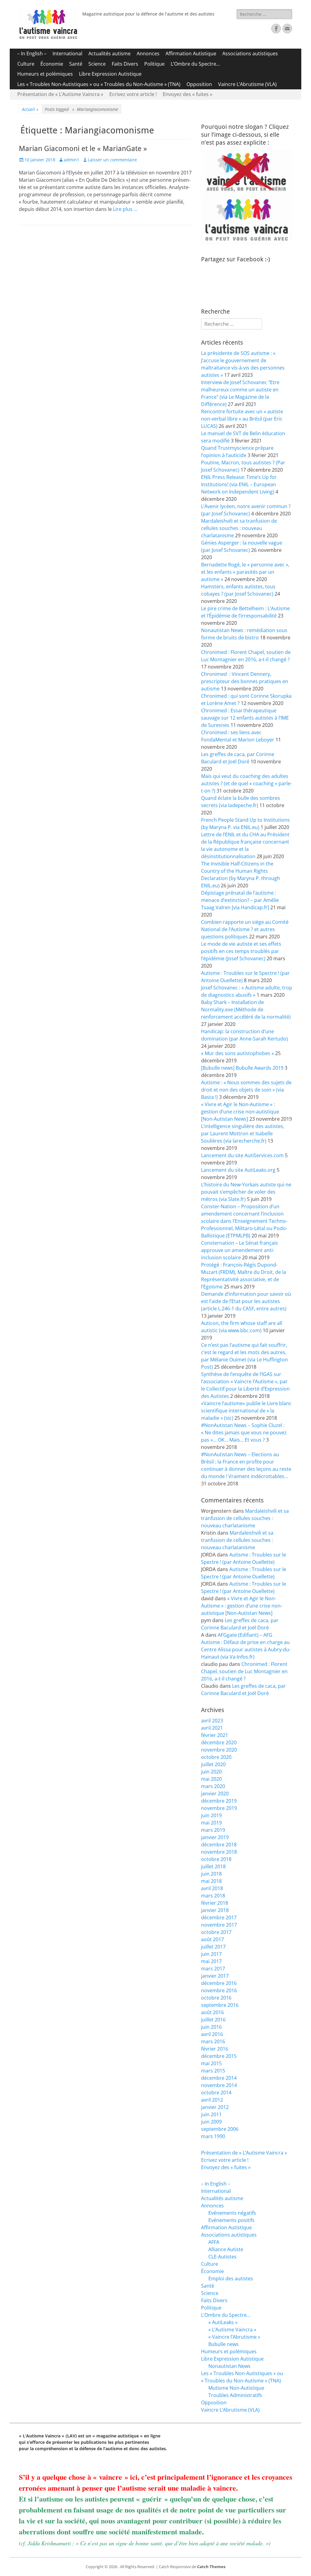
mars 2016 (213, 2041)
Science (97, 64)
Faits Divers (125, 64)
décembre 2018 (219, 1845)
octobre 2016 (216, 1998)
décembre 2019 (219, 1801)
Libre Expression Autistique (110, 74)
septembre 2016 (220, 2005)
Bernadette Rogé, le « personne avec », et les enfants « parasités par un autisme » (245, 572)
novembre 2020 (219, 1750)
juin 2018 (211, 1874)
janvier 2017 (215, 1976)
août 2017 (212, 1939)
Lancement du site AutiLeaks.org (238, 1170)
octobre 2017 (216, 1932)
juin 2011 (211, 2114)
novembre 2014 (219, 2085)
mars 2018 (213, 1896)
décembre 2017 (219, 1917)
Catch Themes (211, 2567)
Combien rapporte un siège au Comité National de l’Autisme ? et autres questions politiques (245, 929)
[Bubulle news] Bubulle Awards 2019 (242, 1068)
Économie (52, 64)
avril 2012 (212, 2100)
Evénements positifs (231, 2220)
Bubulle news (224, 2344)
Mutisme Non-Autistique (236, 2388)
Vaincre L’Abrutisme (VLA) (247, 84)
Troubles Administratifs (235, 2395)
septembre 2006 (220, 2129)
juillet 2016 (213, 2020)
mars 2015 (213, 2071)
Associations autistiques (250, 53)
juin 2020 (211, 1772)
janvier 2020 (215, 1794)
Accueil (30, 109)
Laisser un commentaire (112, 160)
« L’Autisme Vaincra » (232, 2330)
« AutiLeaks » (223, 2322)
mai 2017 (211, 1961)
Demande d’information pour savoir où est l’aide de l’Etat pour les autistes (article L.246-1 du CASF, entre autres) (246, 1301)
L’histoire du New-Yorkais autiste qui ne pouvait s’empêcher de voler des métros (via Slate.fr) (246, 1192)
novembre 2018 (219, 1852)
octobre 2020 (216, 1757)
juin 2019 (211, 1815)
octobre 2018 (216, 1859)
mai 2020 (211, 1779)
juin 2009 (211, 2122)
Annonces (148, 53)
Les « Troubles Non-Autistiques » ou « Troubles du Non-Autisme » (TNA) (99, 84)
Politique (154, 64)
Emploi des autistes (231, 2279)
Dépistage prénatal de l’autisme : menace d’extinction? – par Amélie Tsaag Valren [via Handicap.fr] (240, 900)
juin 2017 (211, 1954)
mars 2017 (213, 1969)
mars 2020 (213, 1786)
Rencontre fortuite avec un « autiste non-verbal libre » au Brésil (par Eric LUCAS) (242, 419)
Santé (76, 64)
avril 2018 (212, 1888)
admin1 (72, 160)
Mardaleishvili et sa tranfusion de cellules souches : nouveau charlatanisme (239, 528)
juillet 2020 (213, 1764)
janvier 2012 (215, 2107)
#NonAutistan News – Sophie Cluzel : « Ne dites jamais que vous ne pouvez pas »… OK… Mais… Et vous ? (244, 1432)
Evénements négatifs (232, 2213)
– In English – (32, 53)
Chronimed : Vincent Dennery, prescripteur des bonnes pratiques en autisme (245, 681)
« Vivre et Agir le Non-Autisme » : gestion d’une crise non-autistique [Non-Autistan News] (240, 1112)
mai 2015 (211, 2063)
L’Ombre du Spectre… (195, 64)
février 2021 (215, 1735)
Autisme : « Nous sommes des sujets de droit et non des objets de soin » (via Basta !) (246, 1090)
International (67, 53)
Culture (26, 64)
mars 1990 (213, 2136)
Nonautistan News (229, 2366)
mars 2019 (213, 1830)
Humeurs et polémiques (45, 74)
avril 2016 (212, 2034)
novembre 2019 (219, 1808)
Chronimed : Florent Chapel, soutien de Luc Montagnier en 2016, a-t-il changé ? (244, 1671)
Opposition (199, 84)
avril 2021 (212, 1728)
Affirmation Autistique (191, 53)
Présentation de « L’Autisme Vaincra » (60, 94)
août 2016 (212, 2012)
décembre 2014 (219, 2078)
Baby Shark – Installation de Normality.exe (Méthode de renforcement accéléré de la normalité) (246, 1009)
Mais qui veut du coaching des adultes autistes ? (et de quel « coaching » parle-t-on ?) (246, 783)
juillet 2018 (213, 1866)
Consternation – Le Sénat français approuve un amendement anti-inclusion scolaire (239, 1250)
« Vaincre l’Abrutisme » (234, 2337)
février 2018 (215, 1903)
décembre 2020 (219, 1742)
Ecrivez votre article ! (133, 94)
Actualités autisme (109, 53)
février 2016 (215, 2049)
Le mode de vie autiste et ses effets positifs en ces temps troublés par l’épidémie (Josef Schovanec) (241, 951)
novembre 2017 (219, 1925)
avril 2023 (212, 1721)
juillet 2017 (213, 1947)
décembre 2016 (219, 1983)
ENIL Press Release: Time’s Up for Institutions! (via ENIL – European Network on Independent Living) (239, 484)
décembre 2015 (219, 2056)
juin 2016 (211, 2027)
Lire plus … (125, 209)
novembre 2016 (219, 1990)
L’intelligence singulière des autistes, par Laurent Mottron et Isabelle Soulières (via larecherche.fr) (243, 1133)
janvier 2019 (215, 1837)
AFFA (214, 2242)
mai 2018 (211, 1881)
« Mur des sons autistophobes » (238, 1053)
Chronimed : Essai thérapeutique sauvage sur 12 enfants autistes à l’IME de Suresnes (245, 718)
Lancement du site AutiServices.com (242, 1155)
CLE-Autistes (222, 2257)
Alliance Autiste (226, 2249)
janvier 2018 (215, 1910)
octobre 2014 (216, 2093)
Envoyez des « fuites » (188, 94)
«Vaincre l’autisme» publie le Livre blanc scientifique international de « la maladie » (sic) (246, 1411)
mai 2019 (211, 1823)
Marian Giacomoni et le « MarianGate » (83, 149)
